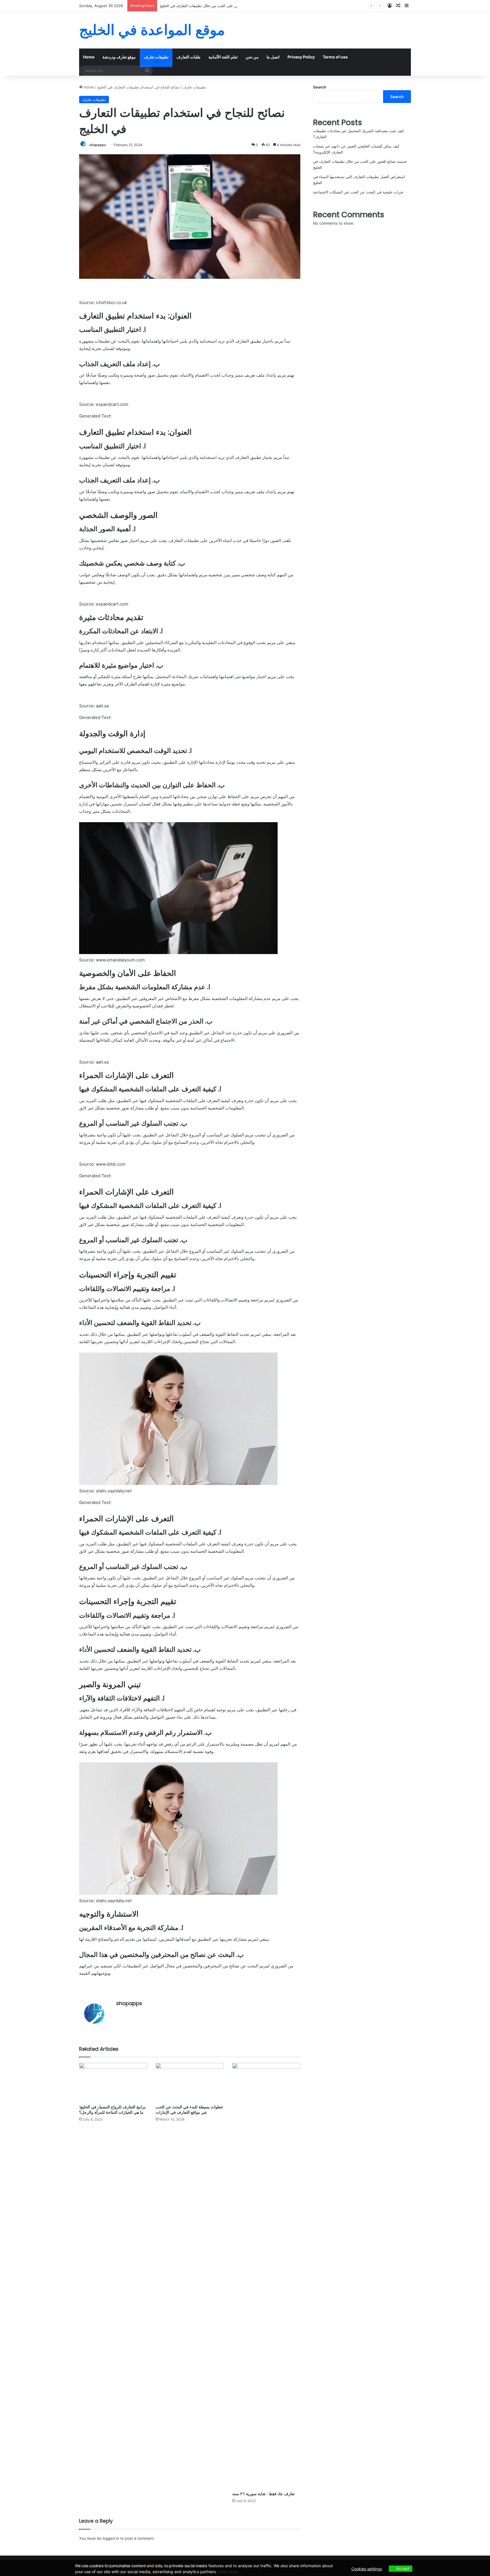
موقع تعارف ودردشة (119, 57)
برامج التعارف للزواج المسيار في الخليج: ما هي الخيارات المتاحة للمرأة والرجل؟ (112, 2110)
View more (228, 2572)
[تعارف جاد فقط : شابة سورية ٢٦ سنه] (266, 2276)
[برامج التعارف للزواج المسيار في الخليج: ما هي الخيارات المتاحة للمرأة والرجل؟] (113, 2082)
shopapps (98, 145)
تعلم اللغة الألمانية (223, 57)
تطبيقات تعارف (156, 57)
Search (320, 87)
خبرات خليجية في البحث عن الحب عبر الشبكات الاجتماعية (358, 192)
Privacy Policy (301, 57)
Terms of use (335, 57)
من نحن (252, 57)
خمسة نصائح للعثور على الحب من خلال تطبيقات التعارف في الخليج (212, 6)
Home (89, 57)
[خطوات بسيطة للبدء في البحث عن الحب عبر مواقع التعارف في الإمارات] (190, 2082)
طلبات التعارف (188, 57)
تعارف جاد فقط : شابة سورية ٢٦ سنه (263, 2494)
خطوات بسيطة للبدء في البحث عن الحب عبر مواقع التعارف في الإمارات (189, 2110)
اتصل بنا (273, 57)
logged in (111, 2538)
